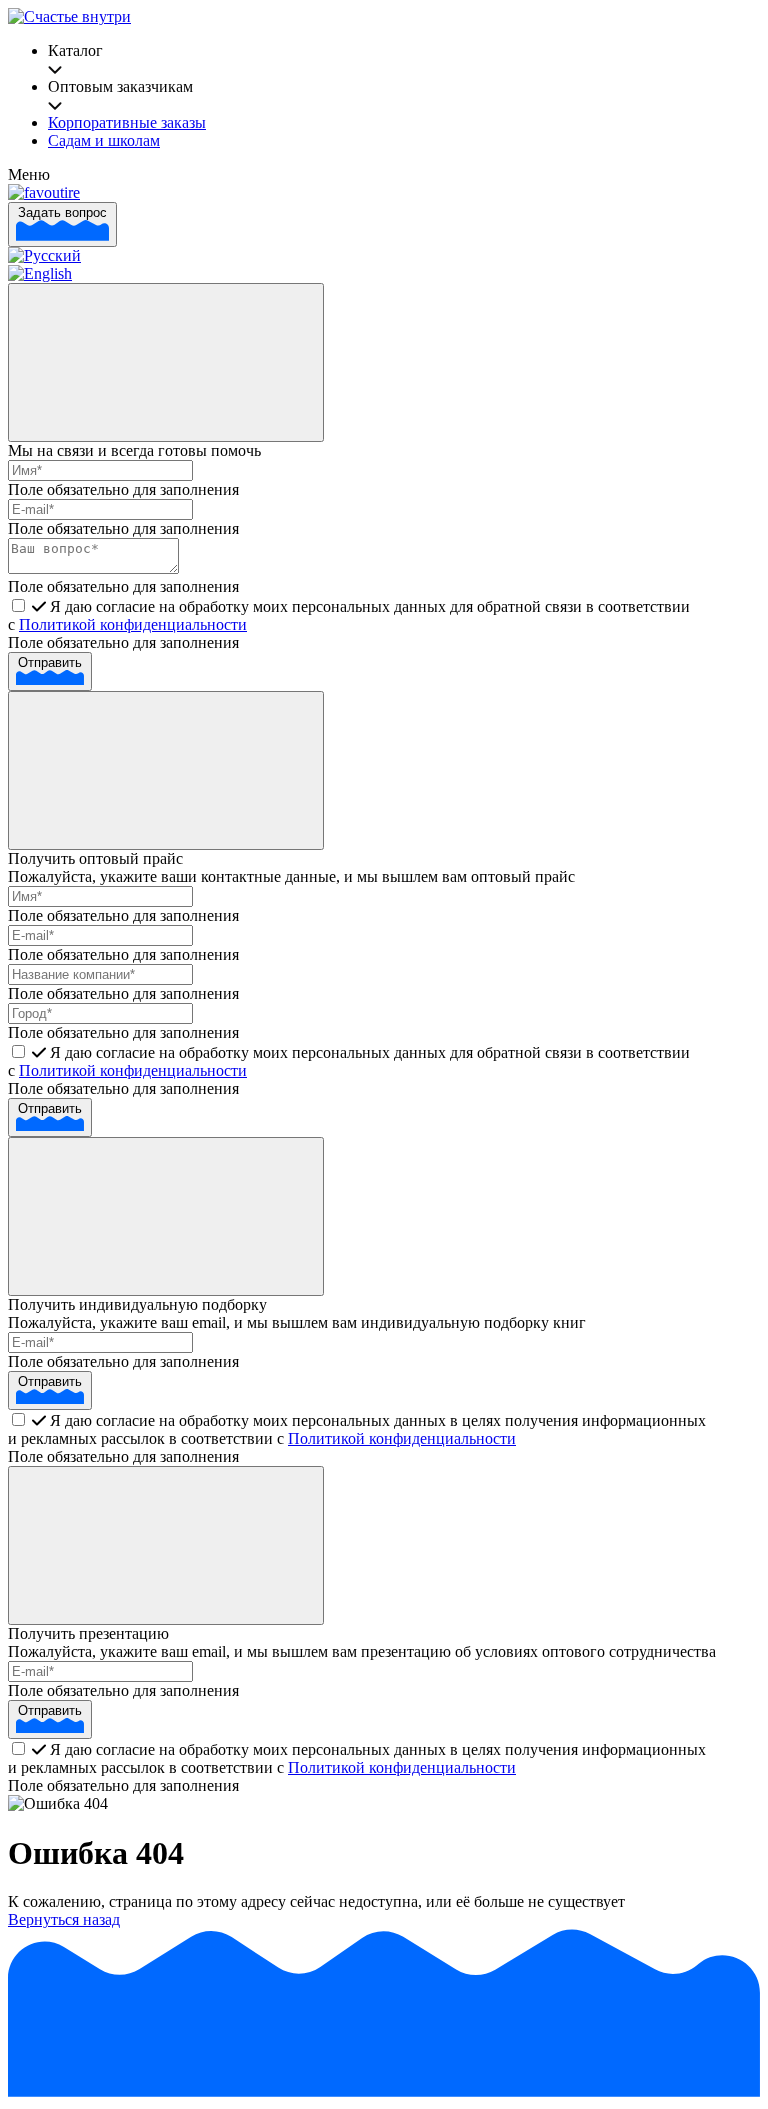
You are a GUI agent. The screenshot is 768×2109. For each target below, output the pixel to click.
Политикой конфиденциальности (133, 624)
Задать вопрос (62, 212)
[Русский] (44, 255)
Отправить (50, 662)
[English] (40, 273)
